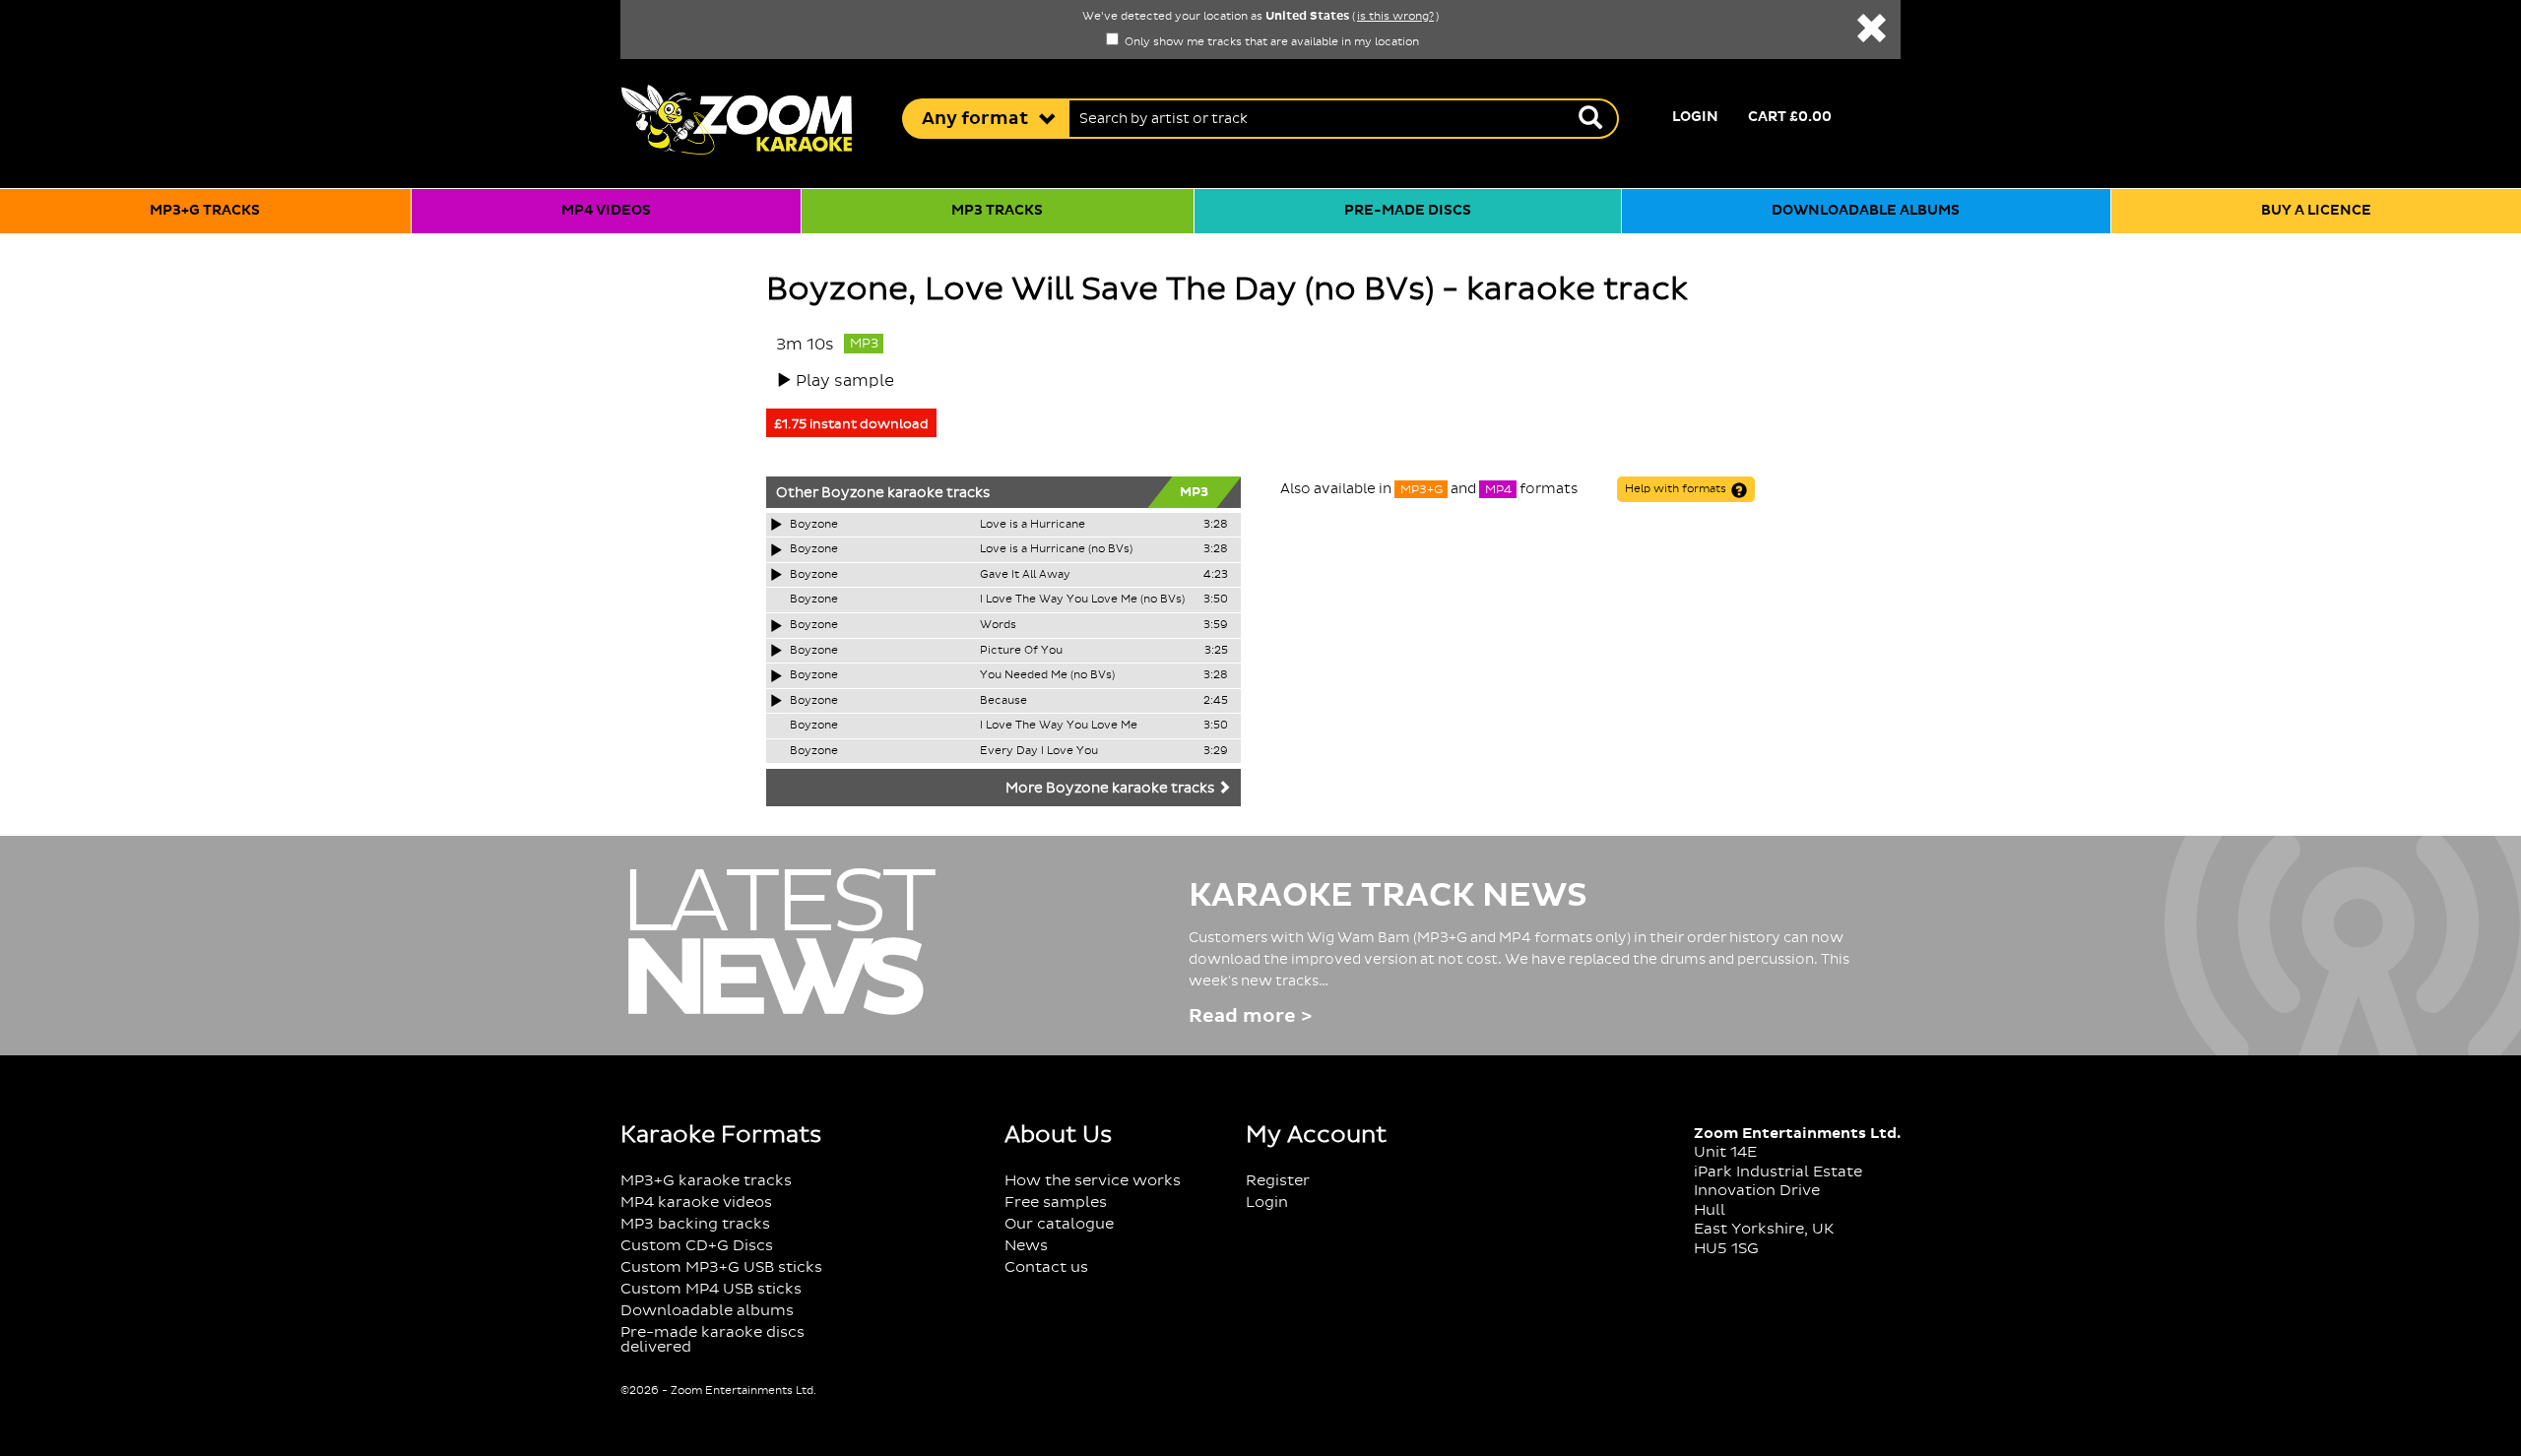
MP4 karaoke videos (696, 1203)
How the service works (1093, 1181)
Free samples (1056, 1203)
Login (1695, 117)
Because (1003, 701)
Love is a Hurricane (1033, 525)
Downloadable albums (1866, 211)
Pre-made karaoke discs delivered (712, 1340)
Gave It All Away (1025, 575)
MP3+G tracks (205, 211)
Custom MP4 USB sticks (711, 1289)
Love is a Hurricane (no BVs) (1056, 549)
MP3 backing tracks (695, 1224)
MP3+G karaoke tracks (706, 1181)
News (1026, 1246)
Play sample (845, 381)
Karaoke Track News (1388, 896)
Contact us (1046, 1267)
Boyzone (853, 493)
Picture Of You (1021, 651)
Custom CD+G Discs (697, 1246)
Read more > (1250, 1016)
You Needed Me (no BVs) (1047, 675)
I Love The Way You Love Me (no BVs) (1082, 600)
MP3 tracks (997, 211)
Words (998, 625)
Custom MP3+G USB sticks (721, 1267)
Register (1278, 1181)
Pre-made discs (1408, 211)
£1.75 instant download (851, 424)
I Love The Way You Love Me (1059, 726)
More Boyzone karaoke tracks (1111, 789)
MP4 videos (606, 211)
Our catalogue (1059, 1224)
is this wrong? (1395, 17)
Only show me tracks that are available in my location (1270, 42)
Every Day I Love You (1039, 751)
